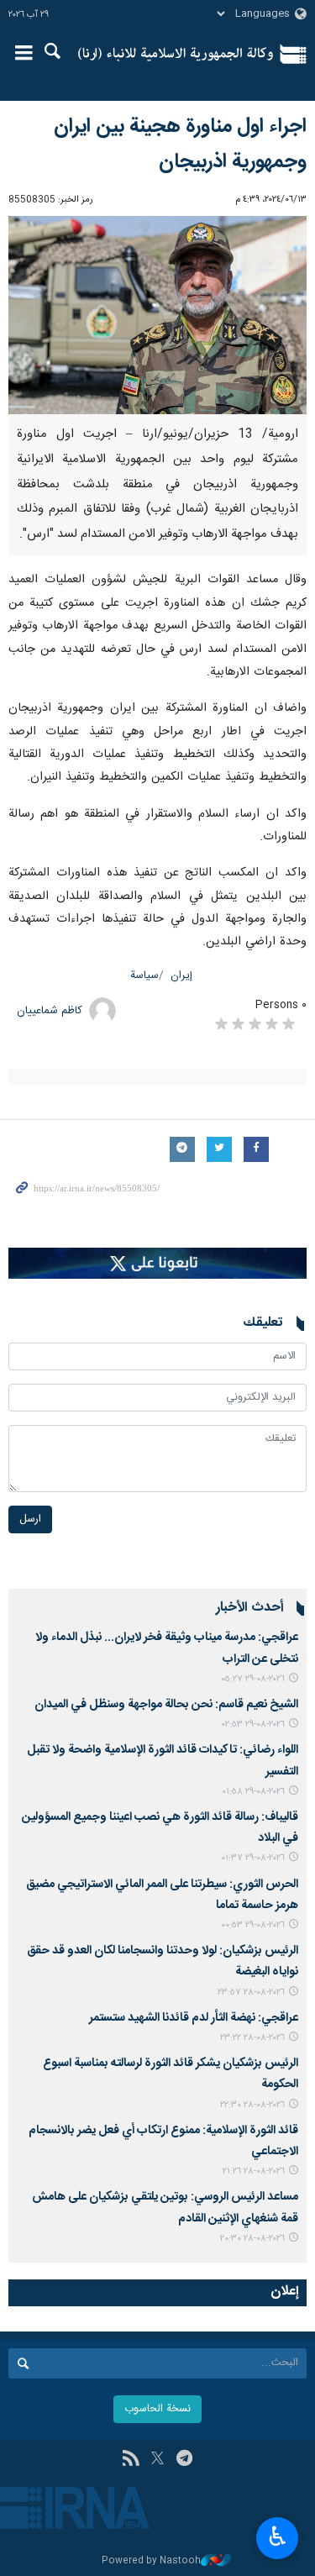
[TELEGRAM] (184, 2460)
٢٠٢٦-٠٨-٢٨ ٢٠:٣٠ (252, 2239)
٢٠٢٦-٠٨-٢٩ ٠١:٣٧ (253, 1858)
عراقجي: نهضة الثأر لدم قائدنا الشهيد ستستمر (194, 2018)
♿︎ (278, 2537)
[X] (157, 2460)
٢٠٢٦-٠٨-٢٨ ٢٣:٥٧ (251, 1992)
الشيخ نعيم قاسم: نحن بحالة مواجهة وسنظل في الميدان (166, 1705)
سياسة (144, 976)
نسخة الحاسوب (157, 2409)
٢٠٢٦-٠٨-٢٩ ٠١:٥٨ (253, 1792)
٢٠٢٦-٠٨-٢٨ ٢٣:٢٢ (252, 2038)
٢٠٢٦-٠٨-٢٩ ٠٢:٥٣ (253, 1724)
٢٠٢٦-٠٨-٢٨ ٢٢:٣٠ (252, 2105)
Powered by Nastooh (151, 2561)
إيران (181, 976)
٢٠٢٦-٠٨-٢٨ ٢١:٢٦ (254, 2171)
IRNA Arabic (176, 55)
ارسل (30, 1519)
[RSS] (131, 2460)
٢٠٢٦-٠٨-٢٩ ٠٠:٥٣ (253, 1925)
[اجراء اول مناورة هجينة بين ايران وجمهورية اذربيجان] (157, 315)
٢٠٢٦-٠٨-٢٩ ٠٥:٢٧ (253, 1679)
